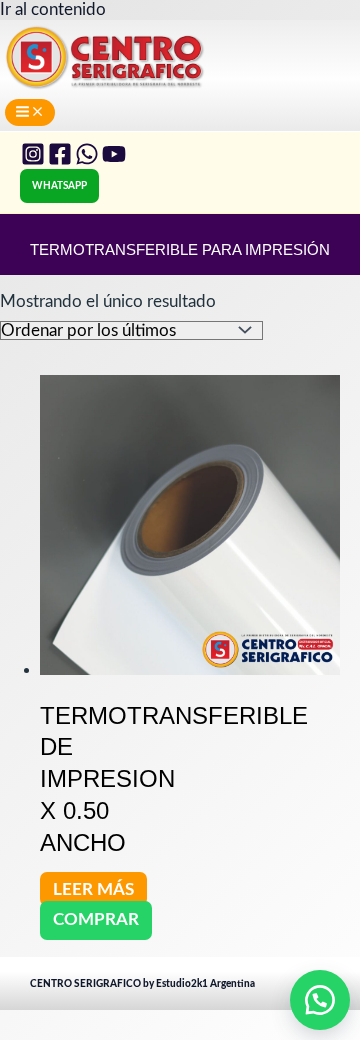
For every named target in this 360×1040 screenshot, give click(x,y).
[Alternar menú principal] (30, 112)
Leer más (93, 888)
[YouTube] (114, 160)
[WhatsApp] (87, 160)
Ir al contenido (53, 9)
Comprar (96, 919)
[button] (59, 186)
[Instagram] (33, 160)
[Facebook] (60, 160)
